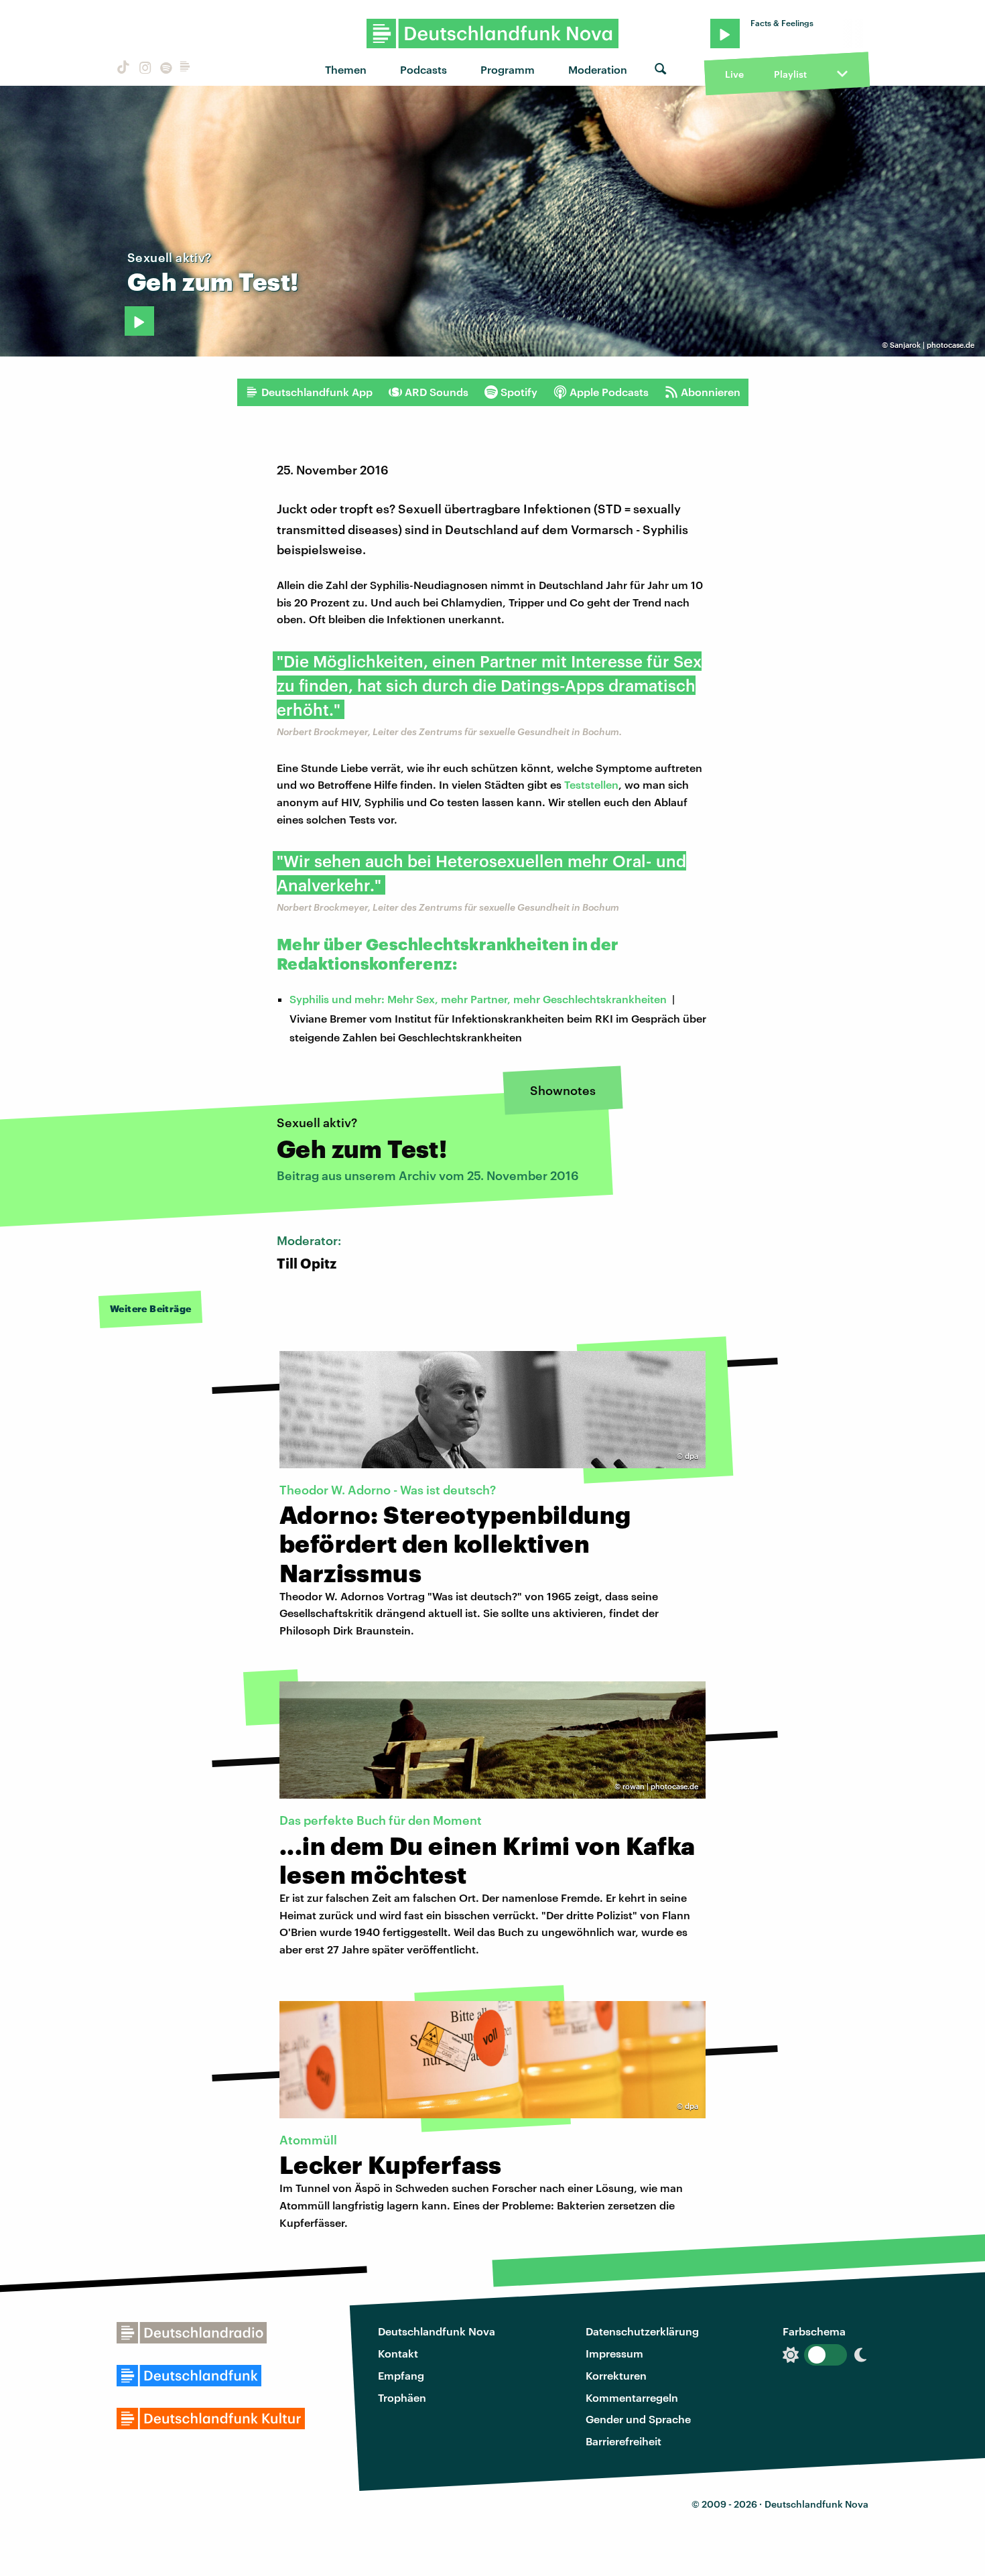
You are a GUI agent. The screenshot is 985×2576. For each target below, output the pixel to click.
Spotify (519, 392)
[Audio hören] (139, 321)
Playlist (790, 74)
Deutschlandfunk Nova (437, 2331)
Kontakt (398, 2353)
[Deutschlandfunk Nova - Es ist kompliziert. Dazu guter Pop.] (493, 34)
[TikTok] (122, 69)
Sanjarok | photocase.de (932, 345)
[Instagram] (143, 69)
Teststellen (591, 784)
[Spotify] (165, 69)
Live (734, 74)
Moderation (598, 69)
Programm (508, 69)
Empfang (401, 2375)
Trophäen (402, 2397)
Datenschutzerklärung (642, 2331)
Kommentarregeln (632, 2397)
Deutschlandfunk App (317, 392)
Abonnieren (711, 392)
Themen (346, 69)
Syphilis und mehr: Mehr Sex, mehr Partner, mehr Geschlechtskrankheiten (478, 999)
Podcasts (423, 69)
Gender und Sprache (638, 2419)
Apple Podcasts (609, 392)
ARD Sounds (437, 392)
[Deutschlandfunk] (185, 69)
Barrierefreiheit (623, 2441)
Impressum (614, 2353)
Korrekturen (616, 2375)
